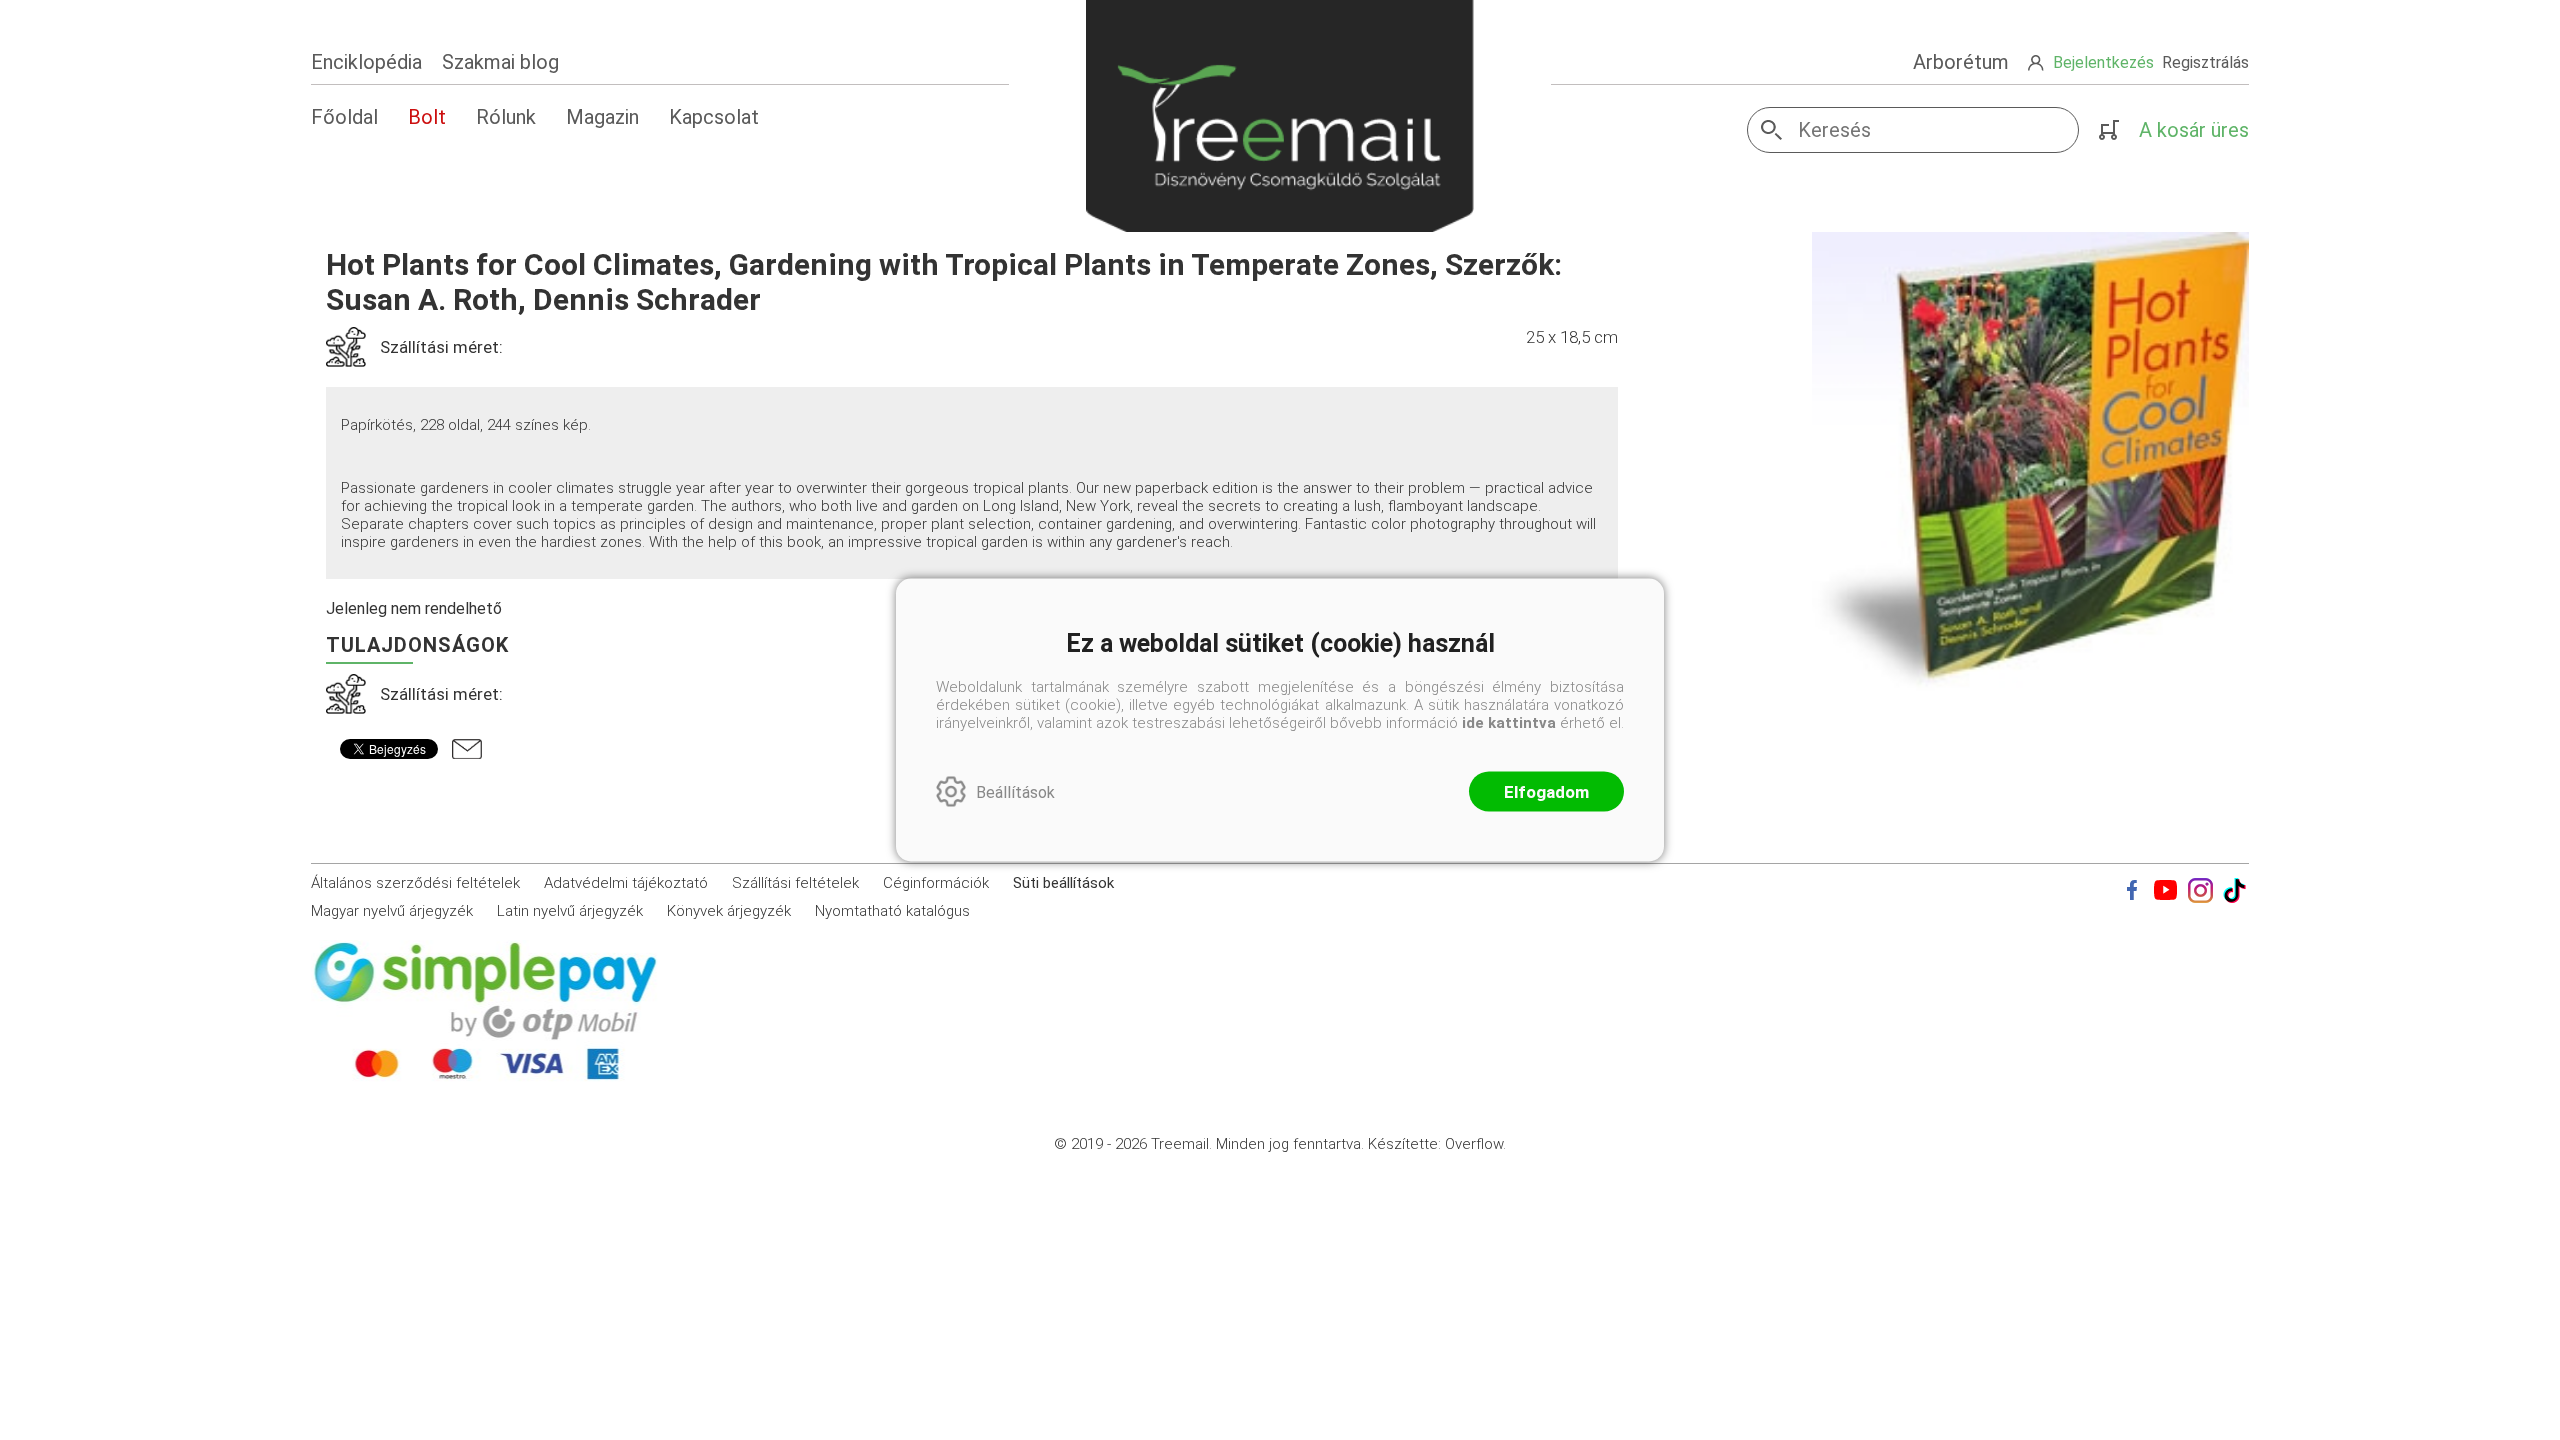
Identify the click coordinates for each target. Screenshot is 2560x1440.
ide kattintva (1509, 723)
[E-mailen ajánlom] (467, 749)
